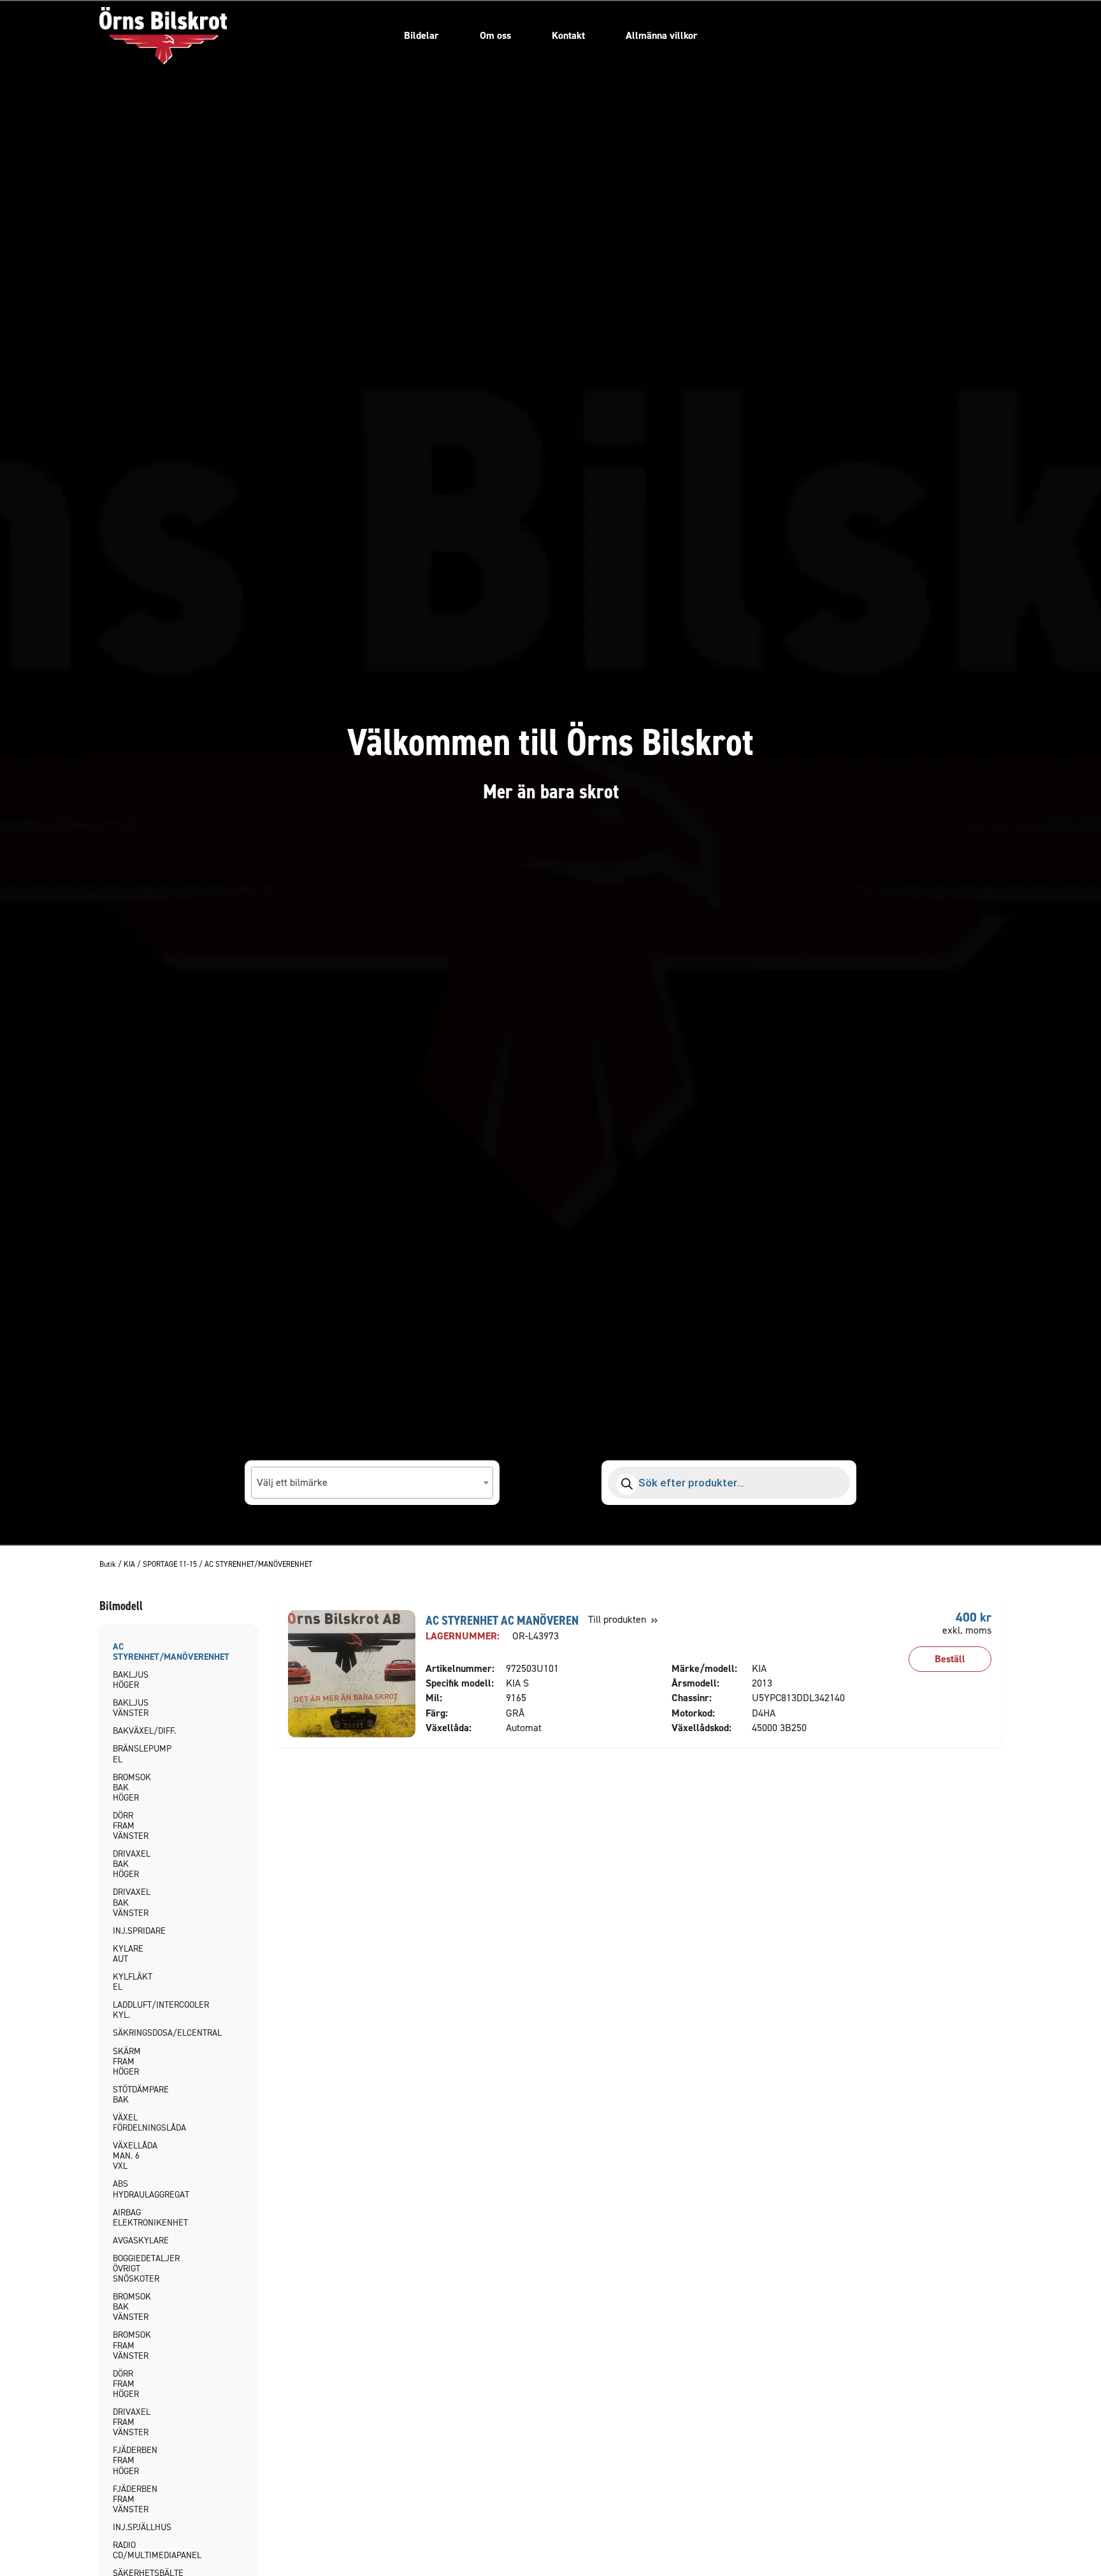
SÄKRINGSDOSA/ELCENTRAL (134, 2033)
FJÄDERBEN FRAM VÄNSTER (134, 2499)
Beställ (950, 1659)
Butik (108, 1565)
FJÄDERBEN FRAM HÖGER (134, 2460)
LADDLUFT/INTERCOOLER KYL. (134, 2010)
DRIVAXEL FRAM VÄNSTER (132, 2422)
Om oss (495, 35)
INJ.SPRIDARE (134, 1931)
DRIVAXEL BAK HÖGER (132, 1864)
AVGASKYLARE (134, 2241)
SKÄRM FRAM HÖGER (127, 2062)
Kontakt (568, 35)
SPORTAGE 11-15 (170, 1565)
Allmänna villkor (662, 35)
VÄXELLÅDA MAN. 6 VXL (134, 2156)
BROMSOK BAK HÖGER (132, 1788)
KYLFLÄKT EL (133, 1982)
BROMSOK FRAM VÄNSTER (132, 2345)
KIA (129, 1565)
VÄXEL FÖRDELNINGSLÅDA (134, 2123)
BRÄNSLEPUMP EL (134, 1754)
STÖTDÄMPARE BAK (134, 2095)
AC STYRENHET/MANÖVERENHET (134, 1652)
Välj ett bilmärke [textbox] (292, 1482)
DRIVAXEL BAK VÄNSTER (132, 1902)
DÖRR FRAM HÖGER (126, 2384)
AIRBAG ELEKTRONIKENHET (134, 2218)
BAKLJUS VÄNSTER (131, 1708)
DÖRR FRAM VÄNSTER (131, 1826)
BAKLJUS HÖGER (131, 1680)
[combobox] (372, 1483)
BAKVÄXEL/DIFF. (134, 1731)
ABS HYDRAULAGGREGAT (134, 2189)
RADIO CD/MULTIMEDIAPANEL (134, 2550)
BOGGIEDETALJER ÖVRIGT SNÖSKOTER (134, 2269)
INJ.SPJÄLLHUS (134, 2527)
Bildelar (421, 35)
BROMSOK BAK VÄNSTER (132, 2307)
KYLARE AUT (128, 1954)
